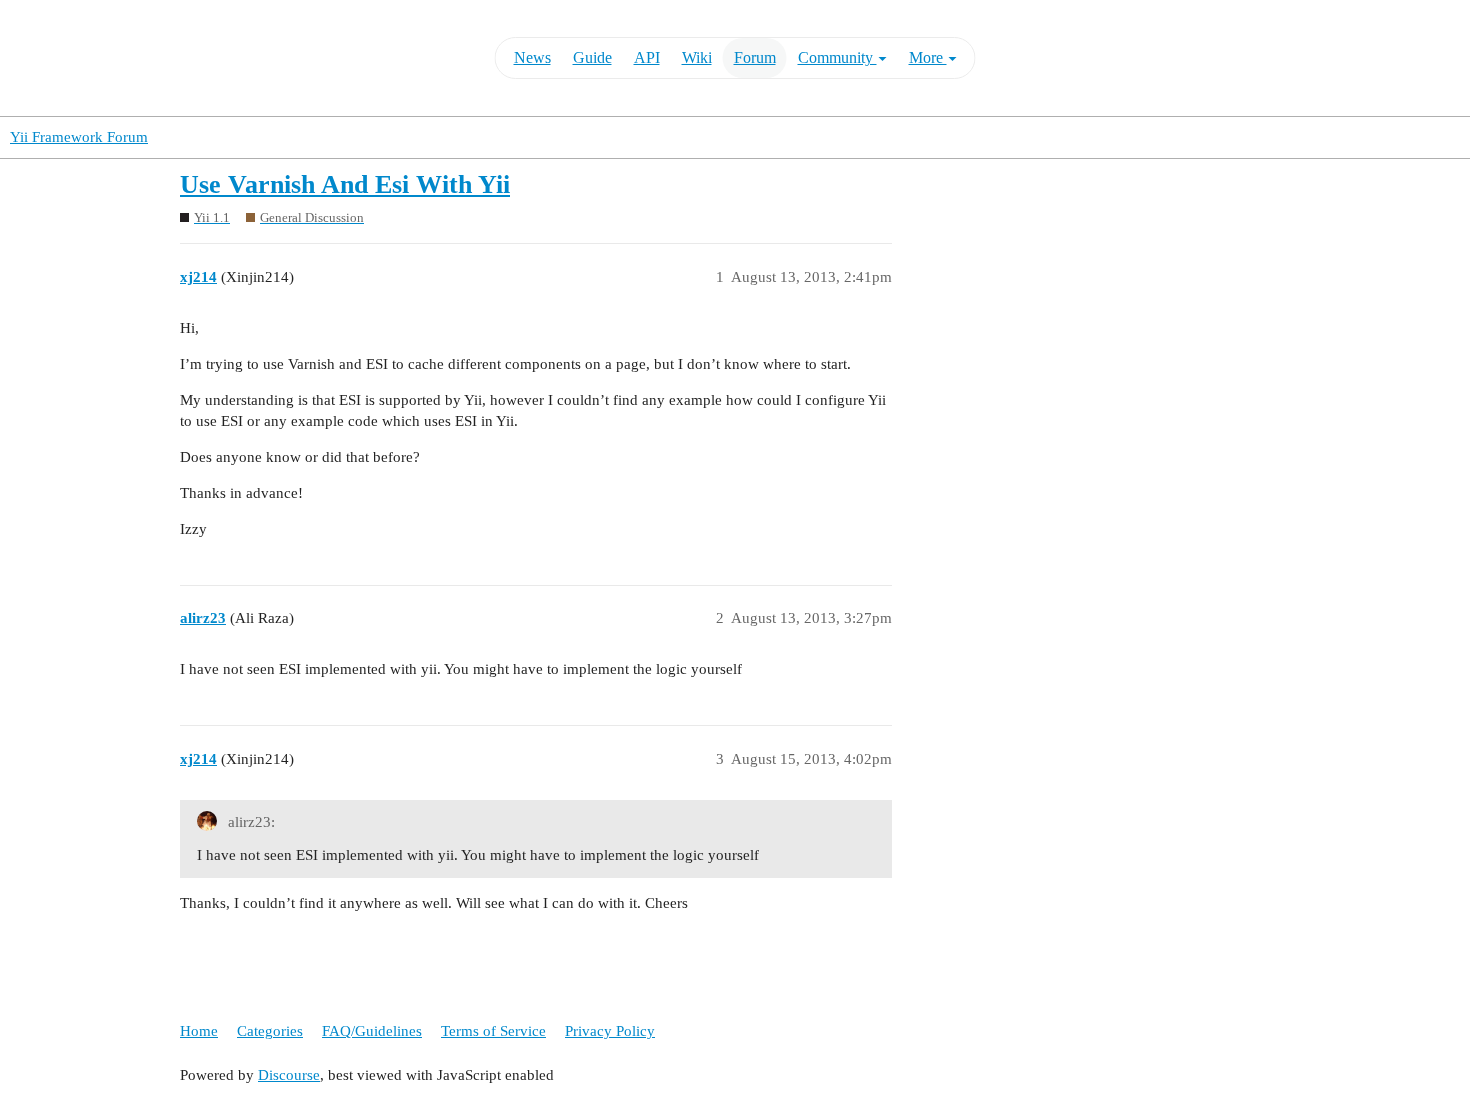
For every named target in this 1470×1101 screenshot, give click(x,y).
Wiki (697, 57)
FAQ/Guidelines (372, 1031)
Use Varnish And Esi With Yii (345, 184)
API (647, 57)
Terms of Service (493, 1031)
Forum (755, 57)
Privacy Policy (610, 1031)
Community (837, 57)
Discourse (289, 1075)
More (928, 57)
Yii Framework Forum (79, 137)
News (532, 57)
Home (199, 1031)
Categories (270, 1031)
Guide (592, 57)
